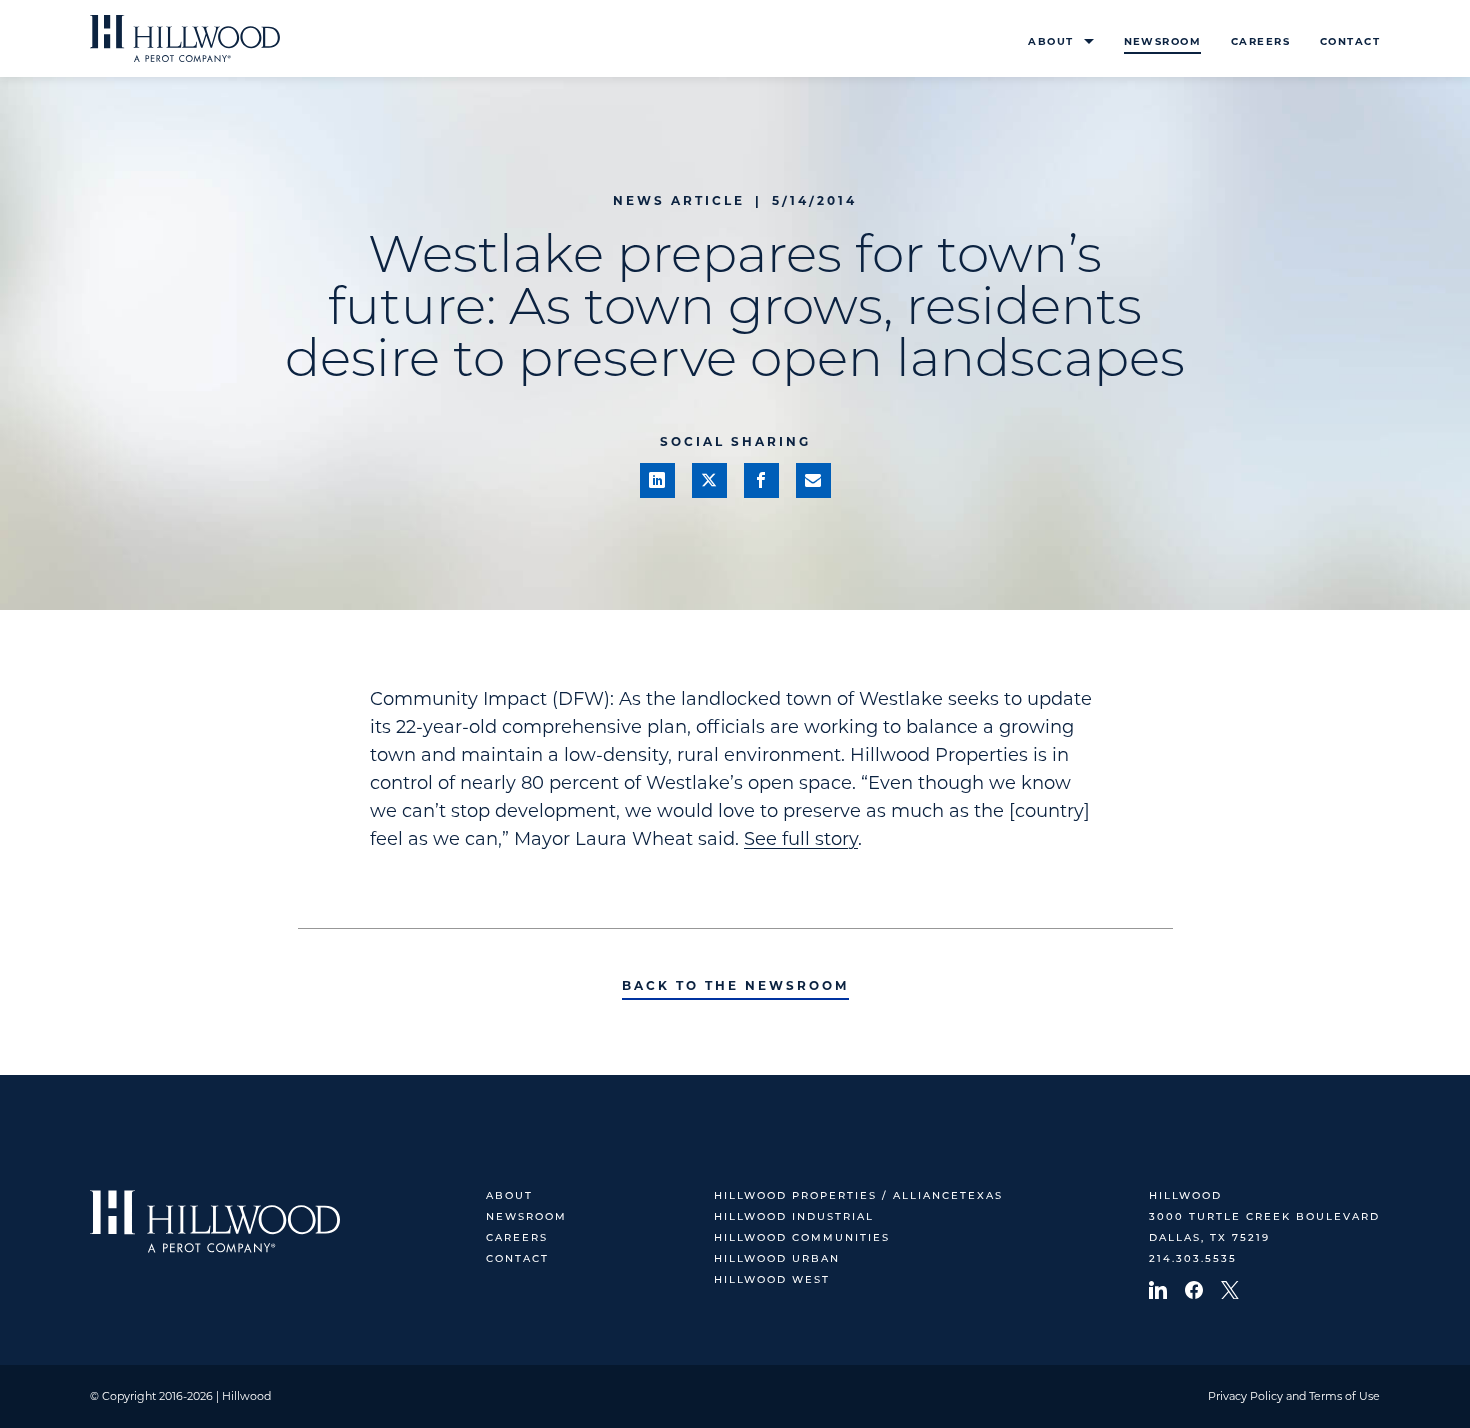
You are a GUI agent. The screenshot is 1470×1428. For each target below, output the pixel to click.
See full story (801, 839)
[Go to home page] (185, 38)
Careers (1260, 41)
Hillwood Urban (777, 1259)
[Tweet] (709, 480)
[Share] (657, 480)
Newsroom (1162, 41)
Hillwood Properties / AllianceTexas (858, 1196)
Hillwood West (772, 1280)
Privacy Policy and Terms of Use (1294, 1396)
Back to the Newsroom (735, 985)
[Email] (813, 480)
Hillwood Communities (802, 1238)
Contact (1350, 41)
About (1050, 41)
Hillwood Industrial (794, 1217)
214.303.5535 (1193, 1259)
